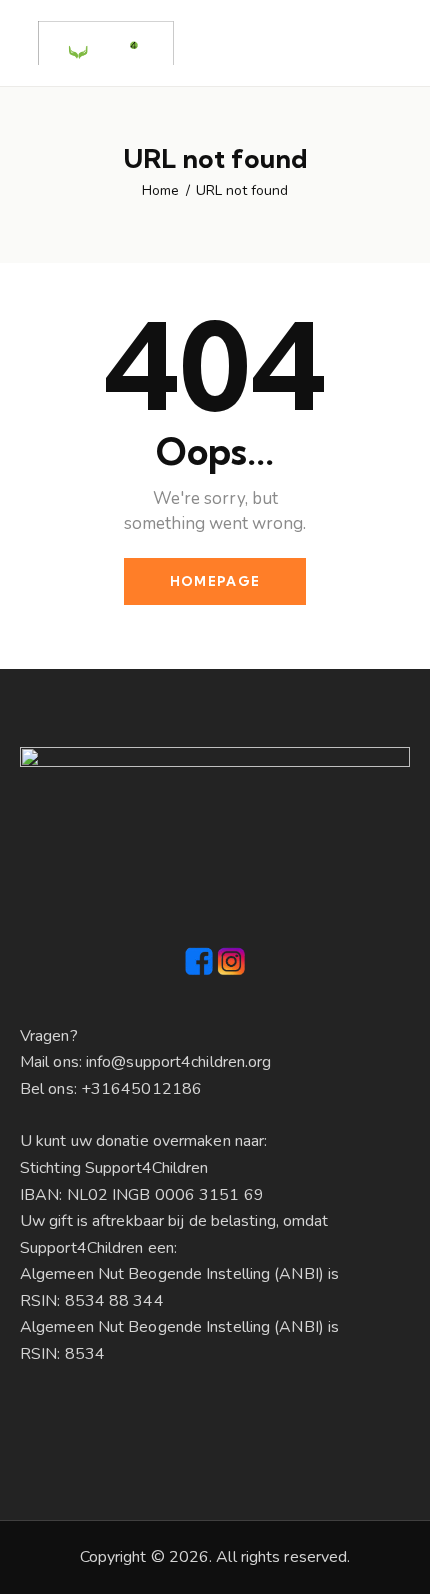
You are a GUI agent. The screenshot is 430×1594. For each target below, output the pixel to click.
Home (160, 190)
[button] (360, 43)
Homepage (215, 581)
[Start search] (395, 46)
